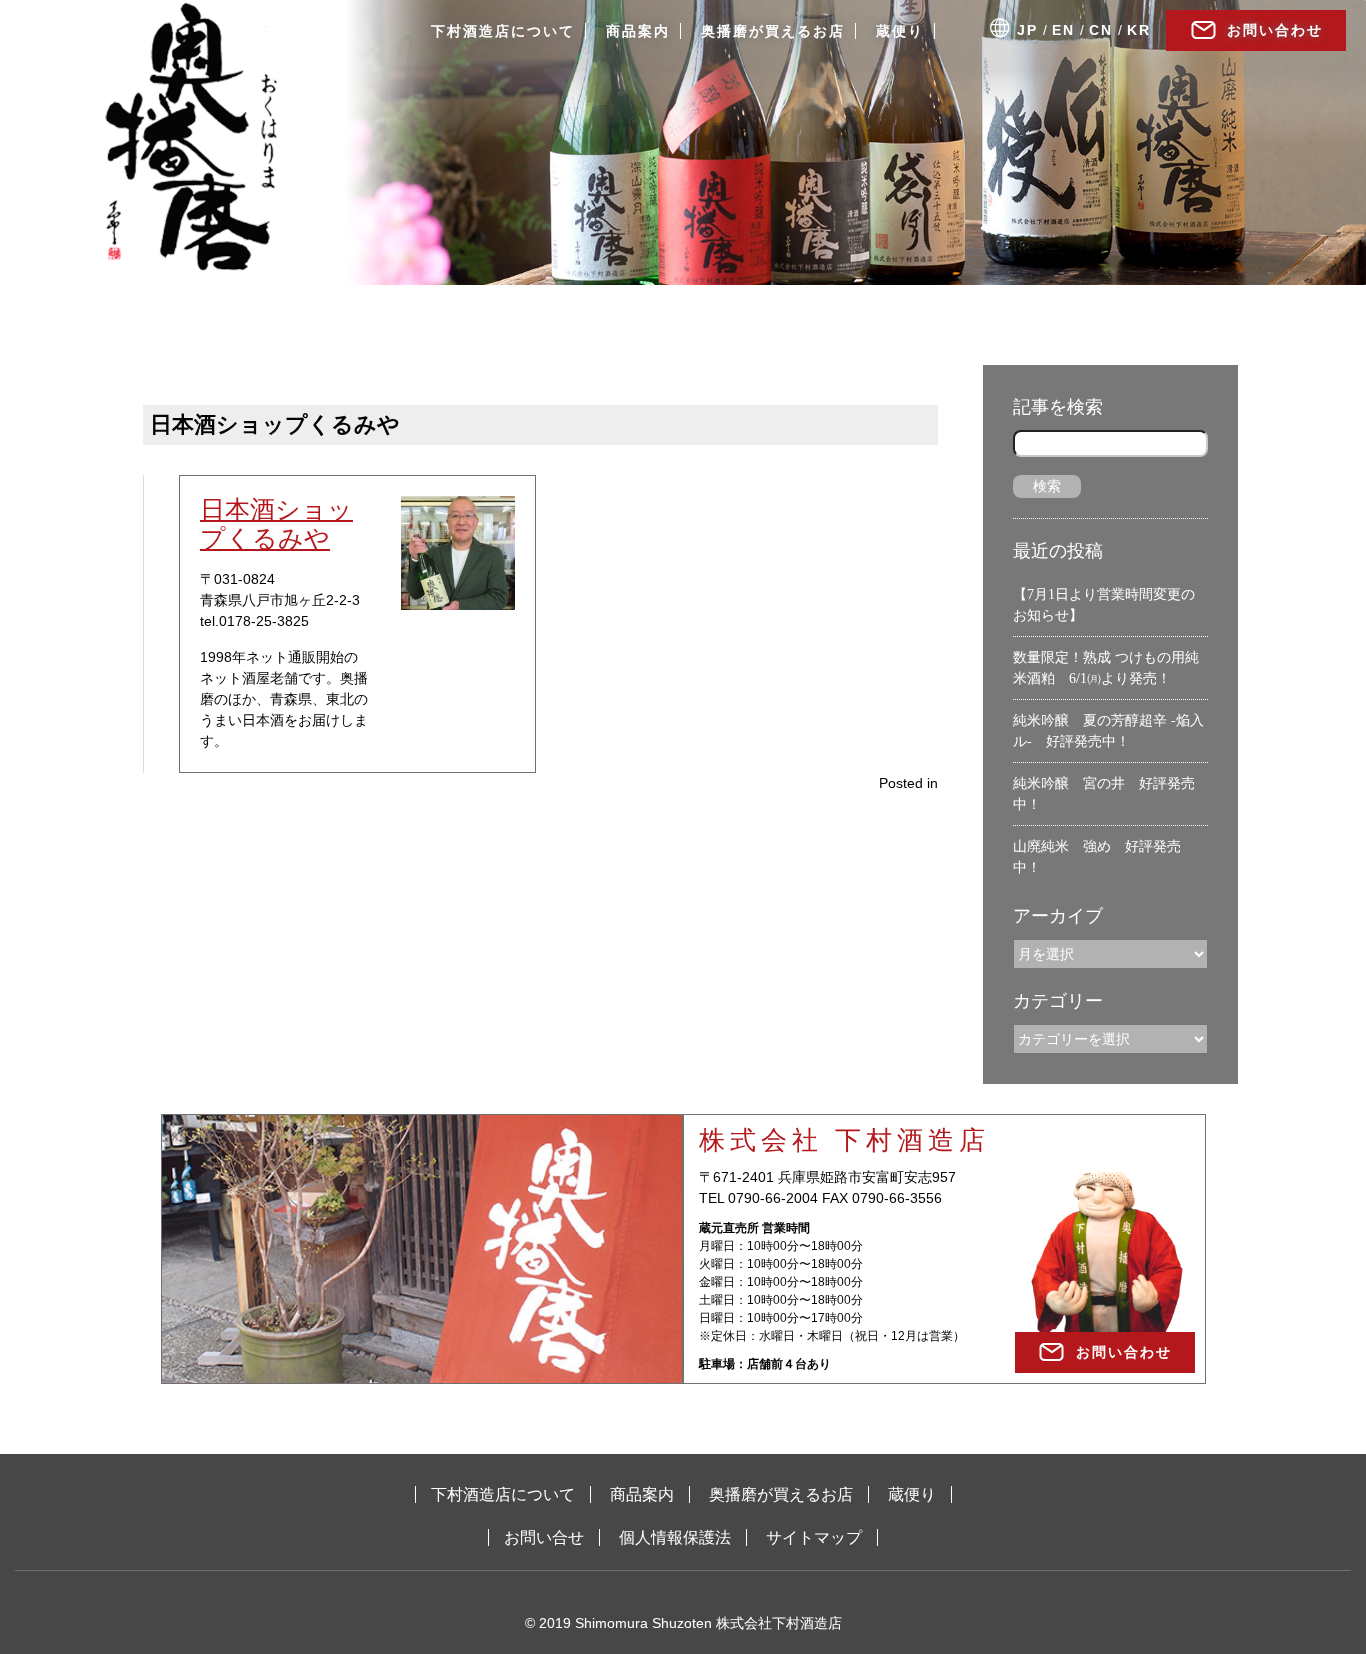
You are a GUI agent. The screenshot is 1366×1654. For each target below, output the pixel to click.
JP (1027, 30)
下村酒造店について (503, 31)
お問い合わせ (1275, 30)
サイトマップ (814, 1537)
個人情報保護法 (675, 1537)
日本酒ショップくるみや (276, 523)
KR (1139, 30)
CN (1101, 30)
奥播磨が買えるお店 (773, 31)
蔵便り (900, 31)
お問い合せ (544, 1537)
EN (1063, 30)
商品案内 (638, 31)
